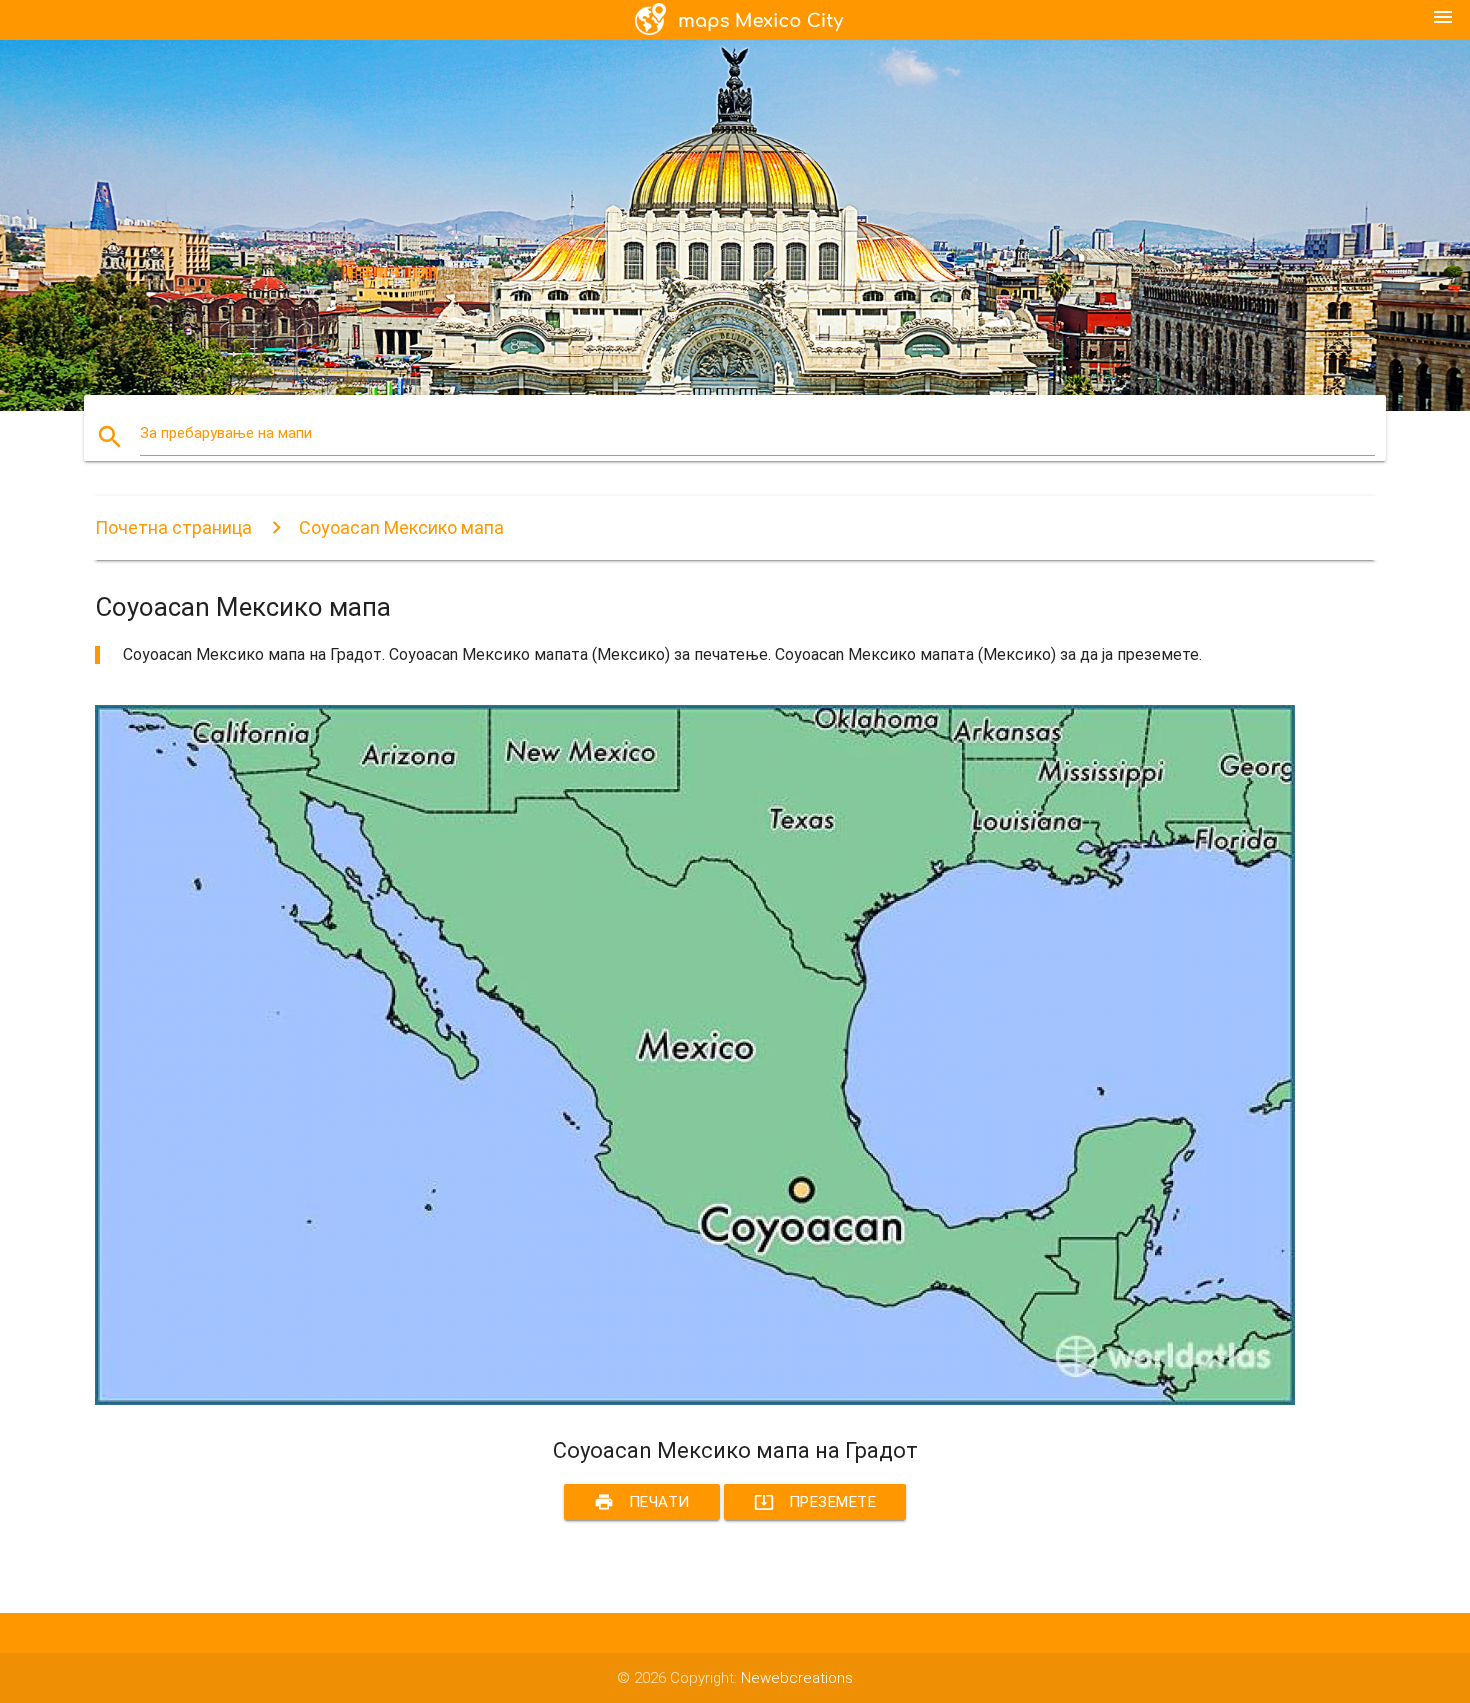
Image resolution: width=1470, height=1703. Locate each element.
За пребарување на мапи (226, 433)
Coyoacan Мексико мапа (401, 527)
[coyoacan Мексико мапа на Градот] (695, 1400)
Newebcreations (797, 1678)
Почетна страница (173, 527)
